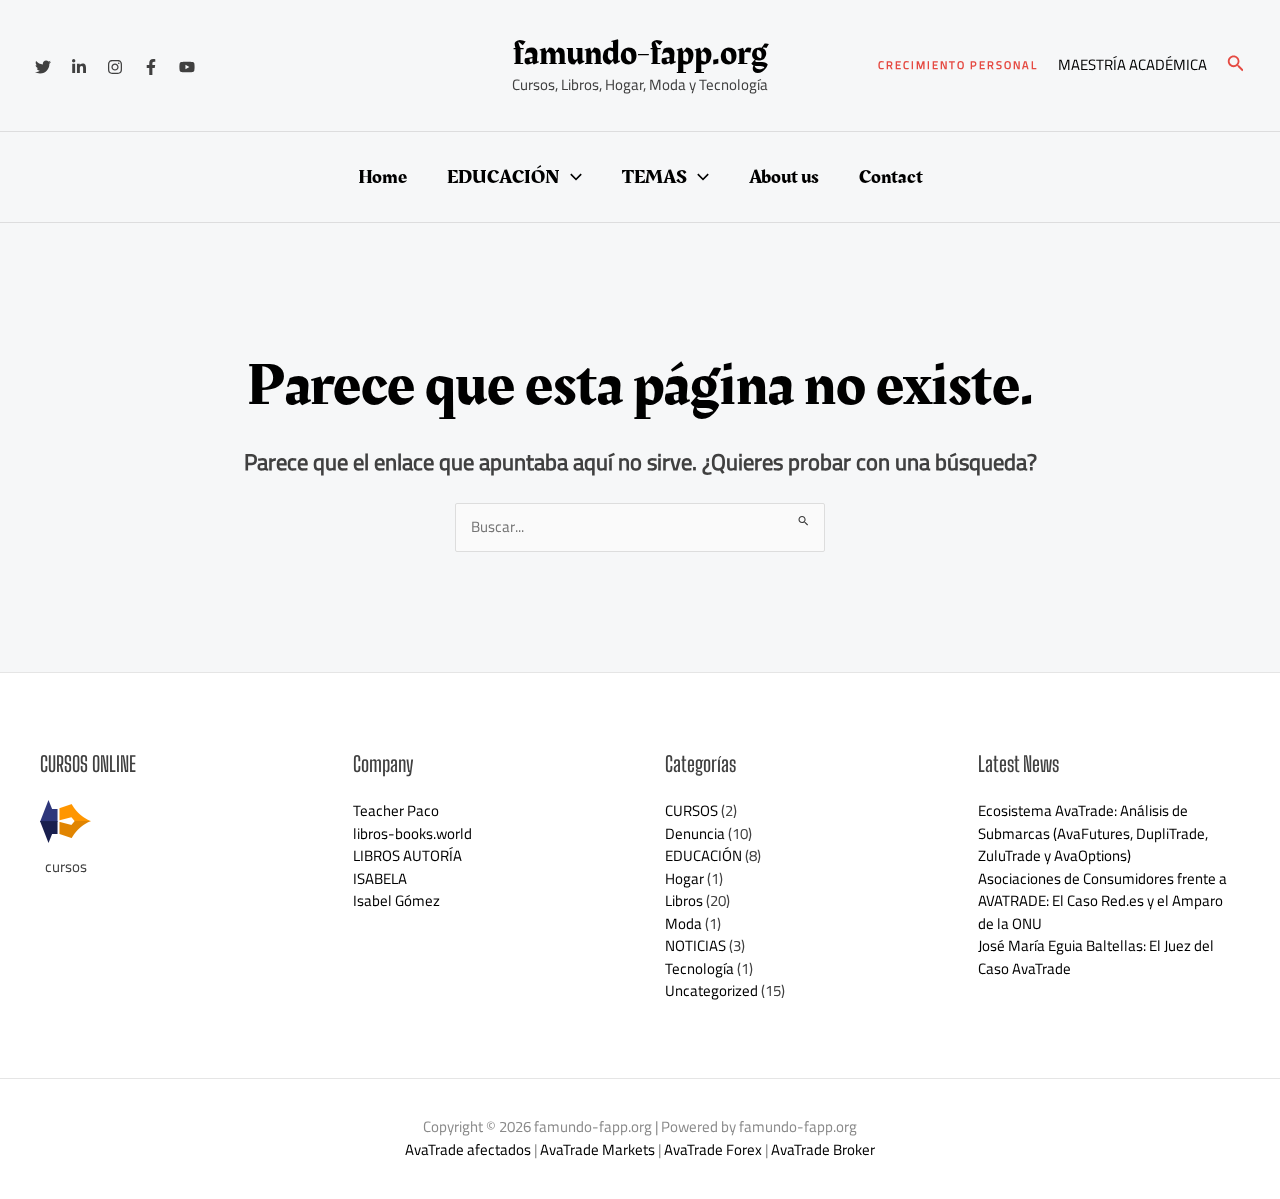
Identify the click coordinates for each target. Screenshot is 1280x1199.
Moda (683, 923)
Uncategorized (711, 990)
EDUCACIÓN (503, 177)
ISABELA (380, 878)
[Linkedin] (79, 67)
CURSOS (691, 810)
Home (382, 177)
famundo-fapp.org (640, 53)
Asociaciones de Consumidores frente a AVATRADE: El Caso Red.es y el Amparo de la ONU (1102, 901)
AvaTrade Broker (823, 1149)
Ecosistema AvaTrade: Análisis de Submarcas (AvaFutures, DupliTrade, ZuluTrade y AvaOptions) (1093, 833)
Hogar (684, 878)
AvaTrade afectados (468, 1149)
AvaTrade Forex (713, 1149)
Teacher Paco (396, 810)
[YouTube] (187, 67)
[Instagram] (115, 67)
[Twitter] (43, 67)
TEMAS (654, 177)
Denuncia (695, 833)
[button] (958, 65)
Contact (891, 177)
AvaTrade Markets (597, 1149)
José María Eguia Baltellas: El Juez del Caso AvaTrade (1096, 957)
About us (784, 177)
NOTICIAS (695, 945)
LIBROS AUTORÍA (407, 855)
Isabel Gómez (396, 900)
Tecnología (699, 968)
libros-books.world (412, 833)
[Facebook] (151, 67)
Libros (684, 900)
